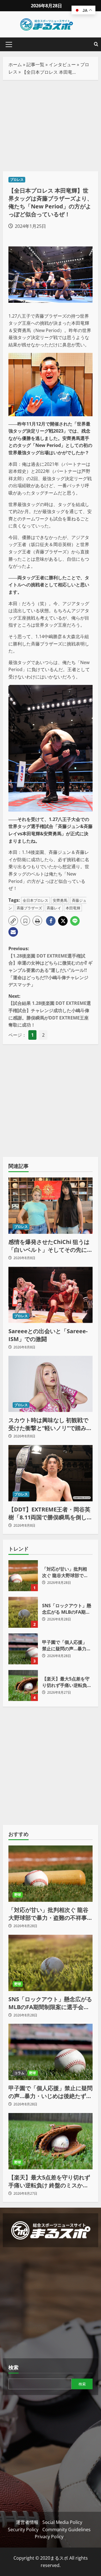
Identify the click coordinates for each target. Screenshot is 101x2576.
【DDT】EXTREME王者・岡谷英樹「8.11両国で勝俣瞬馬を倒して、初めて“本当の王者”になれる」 (49, 1513)
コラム (19, 2073)
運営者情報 (27, 2522)
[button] (9, 44)
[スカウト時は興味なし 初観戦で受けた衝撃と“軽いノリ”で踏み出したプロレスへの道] (50, 1384)
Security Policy (23, 2530)
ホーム (15, 64)
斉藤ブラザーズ (29, 908)
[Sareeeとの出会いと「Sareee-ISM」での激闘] (50, 1295)
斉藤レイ (54, 908)
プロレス (17, 180)
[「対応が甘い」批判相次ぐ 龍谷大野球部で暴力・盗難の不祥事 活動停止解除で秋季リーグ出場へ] (50, 1874)
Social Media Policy (62, 2522)
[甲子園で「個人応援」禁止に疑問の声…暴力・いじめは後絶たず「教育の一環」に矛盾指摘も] (50, 2052)
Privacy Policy (49, 2537)
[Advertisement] (50, 126)
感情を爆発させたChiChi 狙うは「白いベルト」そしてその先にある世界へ (50, 1246)
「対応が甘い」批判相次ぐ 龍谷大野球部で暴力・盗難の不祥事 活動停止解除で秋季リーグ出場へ (23, 1576)
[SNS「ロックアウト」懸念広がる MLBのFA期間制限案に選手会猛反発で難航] (50, 1963)
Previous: (50, 967)
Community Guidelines (66, 2530)
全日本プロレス (35, 900)
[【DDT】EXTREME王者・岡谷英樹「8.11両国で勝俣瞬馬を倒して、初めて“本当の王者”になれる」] (50, 1473)
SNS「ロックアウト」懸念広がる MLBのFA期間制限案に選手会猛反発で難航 (23, 1612)
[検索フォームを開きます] (96, 44)
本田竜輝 (73, 908)
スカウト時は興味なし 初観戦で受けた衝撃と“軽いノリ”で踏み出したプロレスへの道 (50, 1424)
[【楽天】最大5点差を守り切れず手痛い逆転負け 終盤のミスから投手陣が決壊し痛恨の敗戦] (50, 2141)
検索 (13, 2367)
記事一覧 (35, 64)
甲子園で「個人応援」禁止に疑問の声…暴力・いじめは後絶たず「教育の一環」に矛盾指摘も (23, 1649)
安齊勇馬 (60, 900)
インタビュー (62, 64)
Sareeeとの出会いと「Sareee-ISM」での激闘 (48, 1335)
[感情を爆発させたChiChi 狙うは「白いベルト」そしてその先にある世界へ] (50, 1206)
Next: (50, 1010)
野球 (18, 1895)
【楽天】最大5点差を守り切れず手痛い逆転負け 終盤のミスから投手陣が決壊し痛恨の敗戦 (23, 1686)
